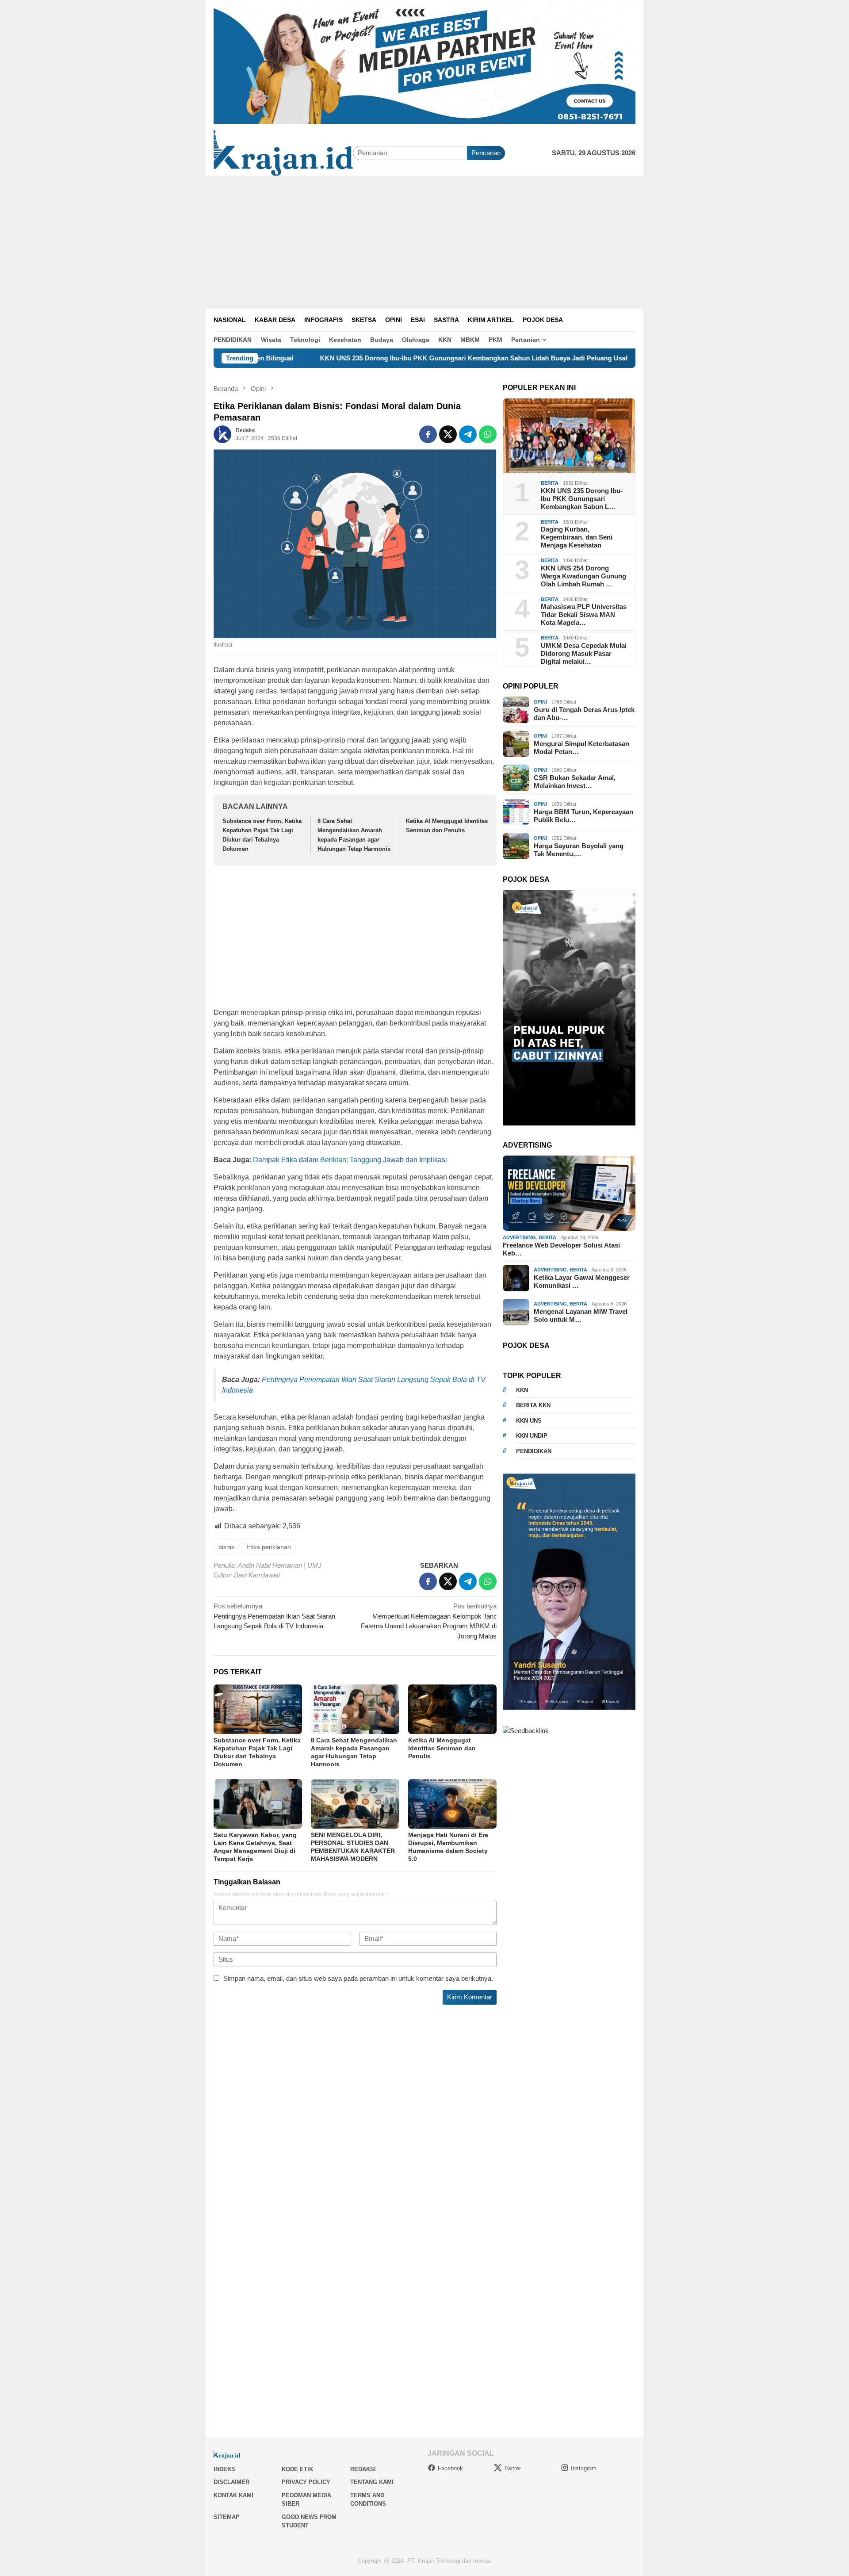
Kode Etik (297, 2469)
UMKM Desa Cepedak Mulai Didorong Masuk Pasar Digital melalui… (584, 653)
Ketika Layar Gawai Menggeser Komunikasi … (582, 1281)
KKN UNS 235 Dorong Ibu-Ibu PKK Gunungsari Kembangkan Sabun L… (582, 499)
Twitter (512, 2468)
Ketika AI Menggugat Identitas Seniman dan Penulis (442, 1748)
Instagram (584, 2468)
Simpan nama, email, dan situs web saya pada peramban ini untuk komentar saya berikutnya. (358, 1978)
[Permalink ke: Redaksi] (222, 434)
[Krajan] (283, 152)
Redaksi (363, 2469)
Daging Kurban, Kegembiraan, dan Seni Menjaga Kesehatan (577, 537)
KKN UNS (529, 1421)
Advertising (519, 1237)
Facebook (450, 2468)
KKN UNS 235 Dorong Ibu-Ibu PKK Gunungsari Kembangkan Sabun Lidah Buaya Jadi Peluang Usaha (374, 358)
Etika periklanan (269, 1547)
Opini (540, 702)
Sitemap (227, 2517)
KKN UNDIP (532, 1436)
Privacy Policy (306, 2482)
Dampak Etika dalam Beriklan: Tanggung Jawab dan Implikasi (350, 1160)
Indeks (224, 2469)
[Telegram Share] (468, 434)
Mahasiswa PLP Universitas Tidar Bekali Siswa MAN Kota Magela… (584, 614)
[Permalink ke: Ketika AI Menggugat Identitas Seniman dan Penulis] (452, 1709)
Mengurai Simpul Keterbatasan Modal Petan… (581, 748)
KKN (522, 1390)
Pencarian (486, 153)
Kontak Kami (233, 2495)
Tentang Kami (372, 2482)
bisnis (226, 1547)
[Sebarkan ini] (428, 434)
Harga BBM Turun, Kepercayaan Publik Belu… (583, 816)
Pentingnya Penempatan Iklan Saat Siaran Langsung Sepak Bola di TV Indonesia (274, 1616)
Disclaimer (231, 2482)
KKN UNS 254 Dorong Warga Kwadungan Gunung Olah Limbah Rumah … (583, 576)
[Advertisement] (424, 242)
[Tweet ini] (448, 434)
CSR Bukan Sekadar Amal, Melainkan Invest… (575, 782)
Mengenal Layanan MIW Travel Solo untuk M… (581, 1315)
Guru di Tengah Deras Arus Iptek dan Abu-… (584, 714)
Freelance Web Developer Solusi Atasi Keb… (561, 1249)
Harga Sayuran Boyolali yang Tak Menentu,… (579, 850)
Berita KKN (533, 1405)
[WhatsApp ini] (488, 434)
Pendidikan (534, 1451)
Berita (550, 483)
